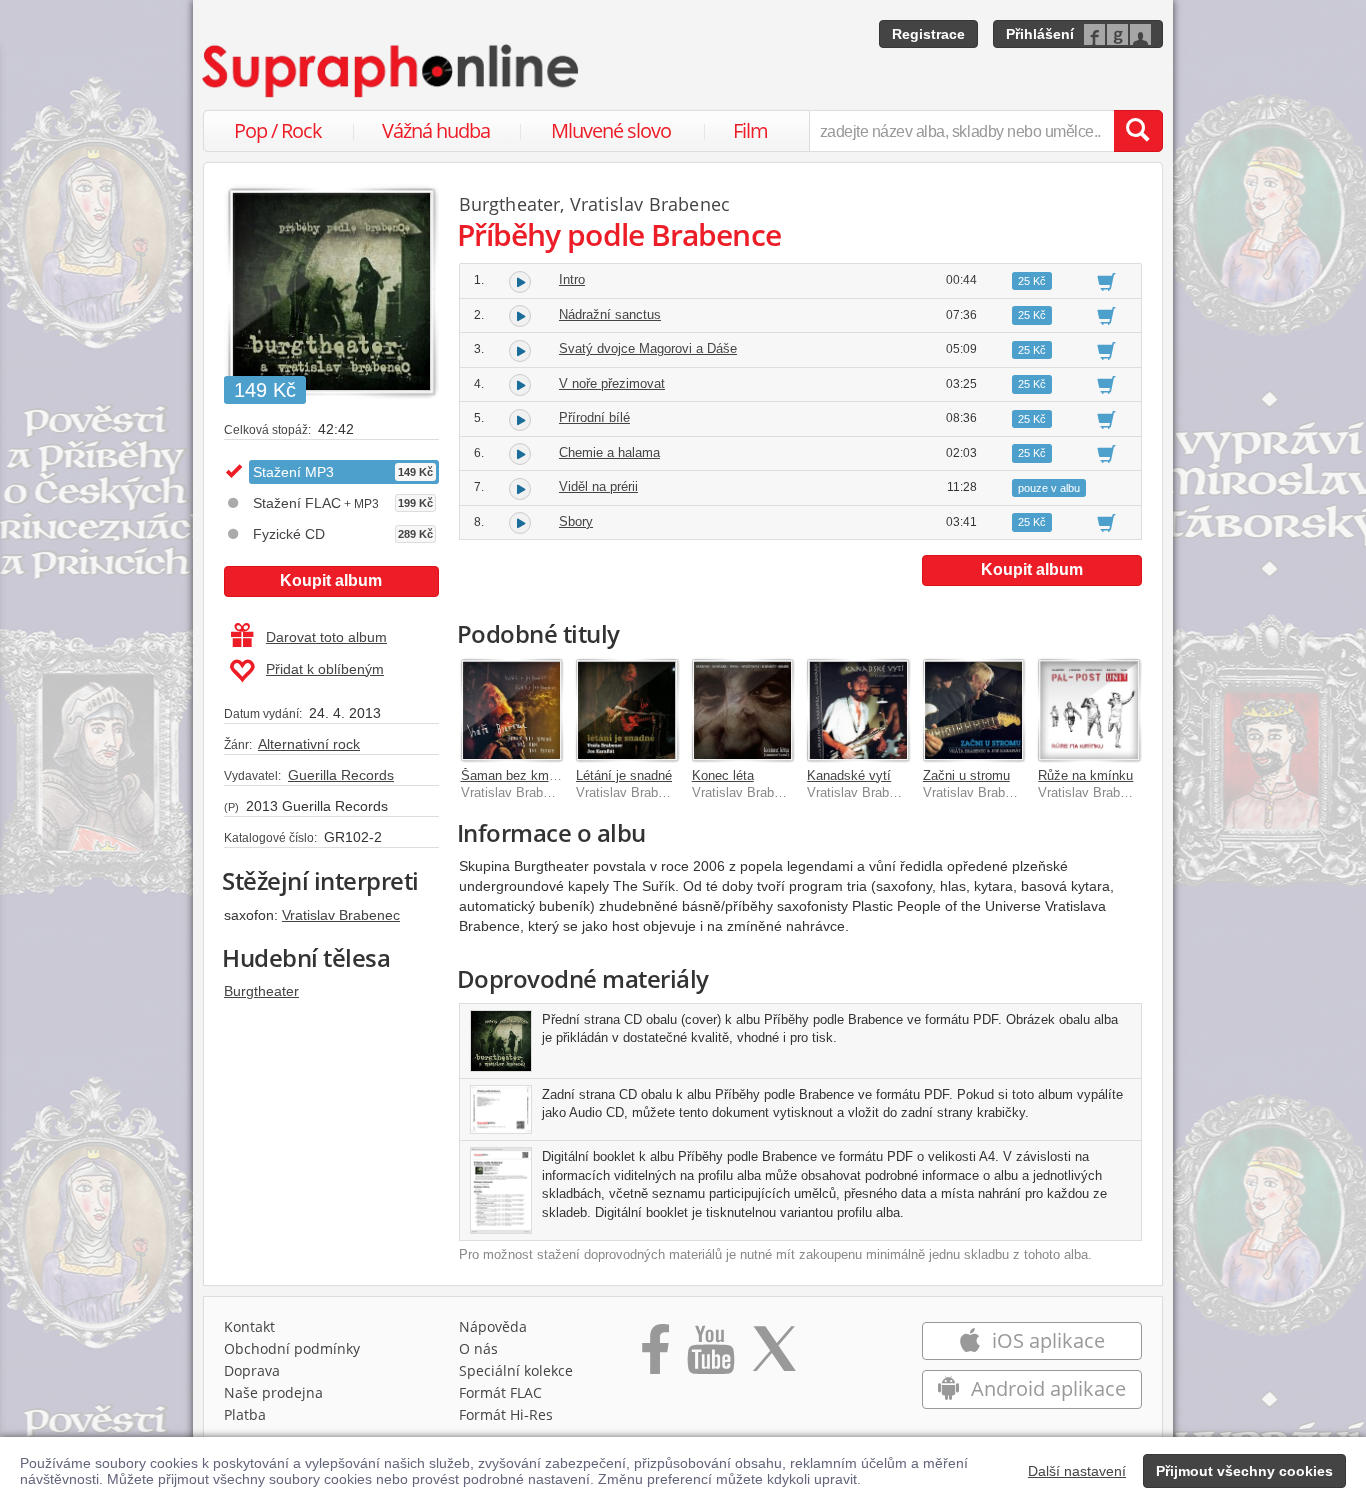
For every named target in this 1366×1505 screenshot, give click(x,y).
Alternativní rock (309, 744)
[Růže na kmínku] (1089, 710)
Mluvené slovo (611, 130)
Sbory (576, 521)
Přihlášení (1040, 34)
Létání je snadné (624, 775)
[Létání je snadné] (627, 710)
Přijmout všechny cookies (1244, 1471)
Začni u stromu (966, 775)
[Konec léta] (743, 710)
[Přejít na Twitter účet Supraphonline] (774, 1356)
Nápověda (493, 1326)
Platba (245, 1414)
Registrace (928, 34)
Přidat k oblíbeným (325, 669)
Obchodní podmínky (292, 1348)
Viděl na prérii (598, 486)
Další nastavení (1077, 1471)
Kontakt (249, 1326)
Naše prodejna (273, 1392)
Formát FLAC (500, 1392)
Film (750, 130)
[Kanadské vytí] (858, 710)
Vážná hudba (436, 130)
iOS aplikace (1046, 1340)
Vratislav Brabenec (341, 915)
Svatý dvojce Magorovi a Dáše (648, 348)
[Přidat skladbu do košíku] (1106, 281)
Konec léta (723, 775)
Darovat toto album (326, 637)
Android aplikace (1046, 1388)
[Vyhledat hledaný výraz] (1138, 131)
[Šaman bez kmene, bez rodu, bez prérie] (512, 710)
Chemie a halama (609, 452)
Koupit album (331, 580)
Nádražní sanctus (610, 314)
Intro (572, 279)
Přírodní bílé (594, 417)
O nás (478, 1348)
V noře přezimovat (612, 383)
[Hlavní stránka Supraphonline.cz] (392, 71)
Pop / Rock (278, 130)
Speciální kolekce (516, 1370)
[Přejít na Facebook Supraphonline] (655, 1356)
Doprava (252, 1370)
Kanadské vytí (849, 775)
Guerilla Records (341, 775)
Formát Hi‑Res (506, 1414)
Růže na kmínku (1085, 775)
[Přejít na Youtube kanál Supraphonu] (710, 1356)
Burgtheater (261, 991)
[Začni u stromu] (974, 710)
